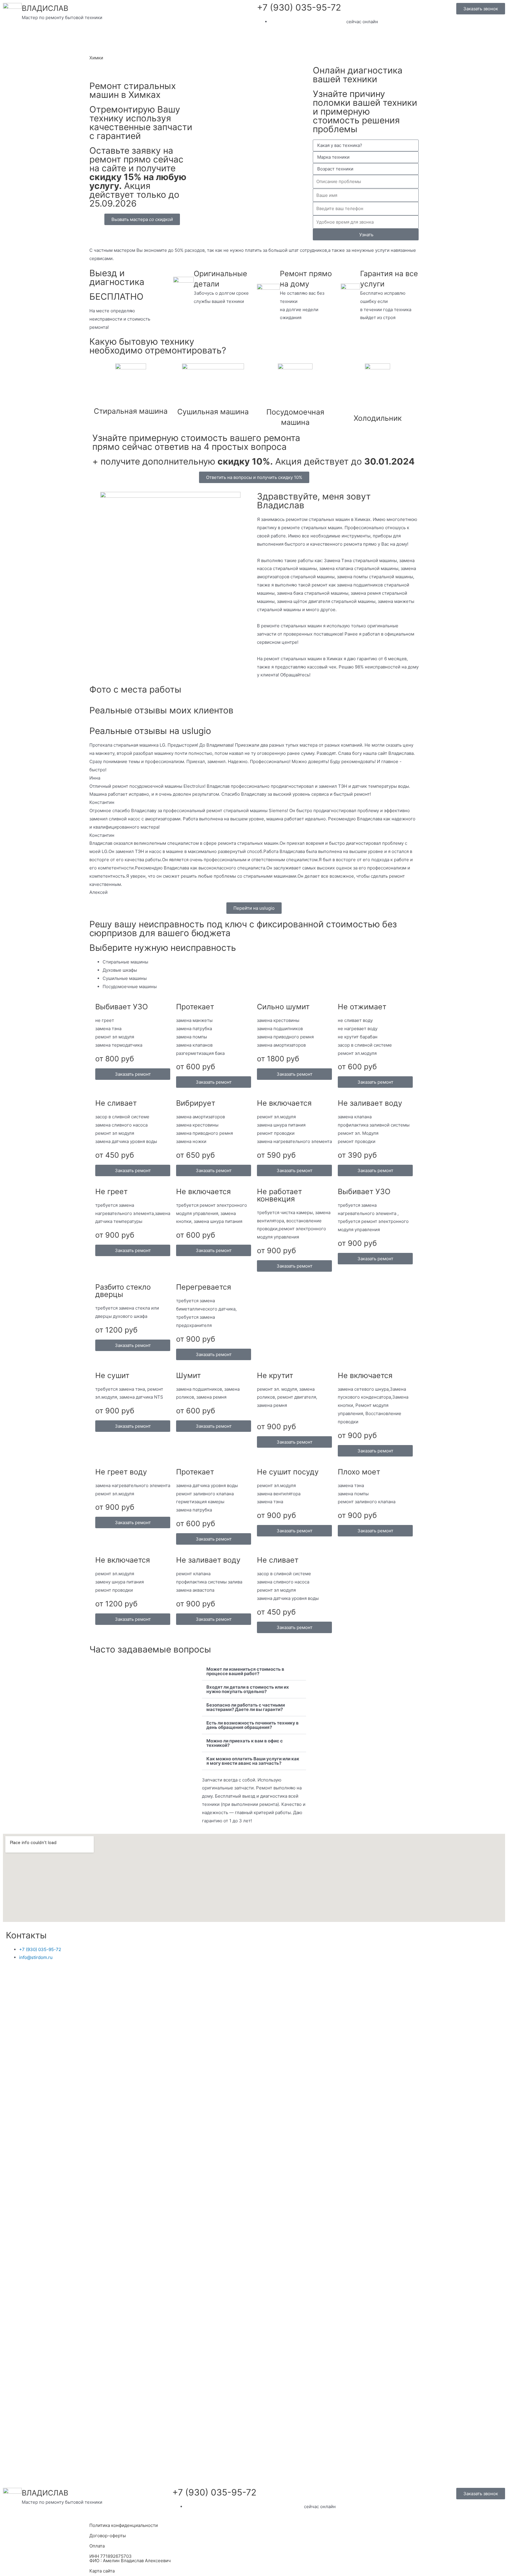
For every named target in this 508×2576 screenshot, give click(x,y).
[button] (254, 1671)
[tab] (261, 962)
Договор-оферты (108, 2536)
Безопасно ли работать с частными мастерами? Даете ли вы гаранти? (246, 1707)
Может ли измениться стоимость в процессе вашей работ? (245, 1671)
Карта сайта (102, 2571)
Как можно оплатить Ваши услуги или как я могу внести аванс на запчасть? (253, 1761)
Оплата (97, 2546)
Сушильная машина (213, 412)
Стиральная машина (131, 411)
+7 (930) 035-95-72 (299, 7)
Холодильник (378, 418)
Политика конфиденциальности (124, 2525)
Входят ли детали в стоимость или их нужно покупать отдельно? (248, 1689)
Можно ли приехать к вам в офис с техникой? (245, 1743)
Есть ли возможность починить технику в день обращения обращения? (253, 1725)
